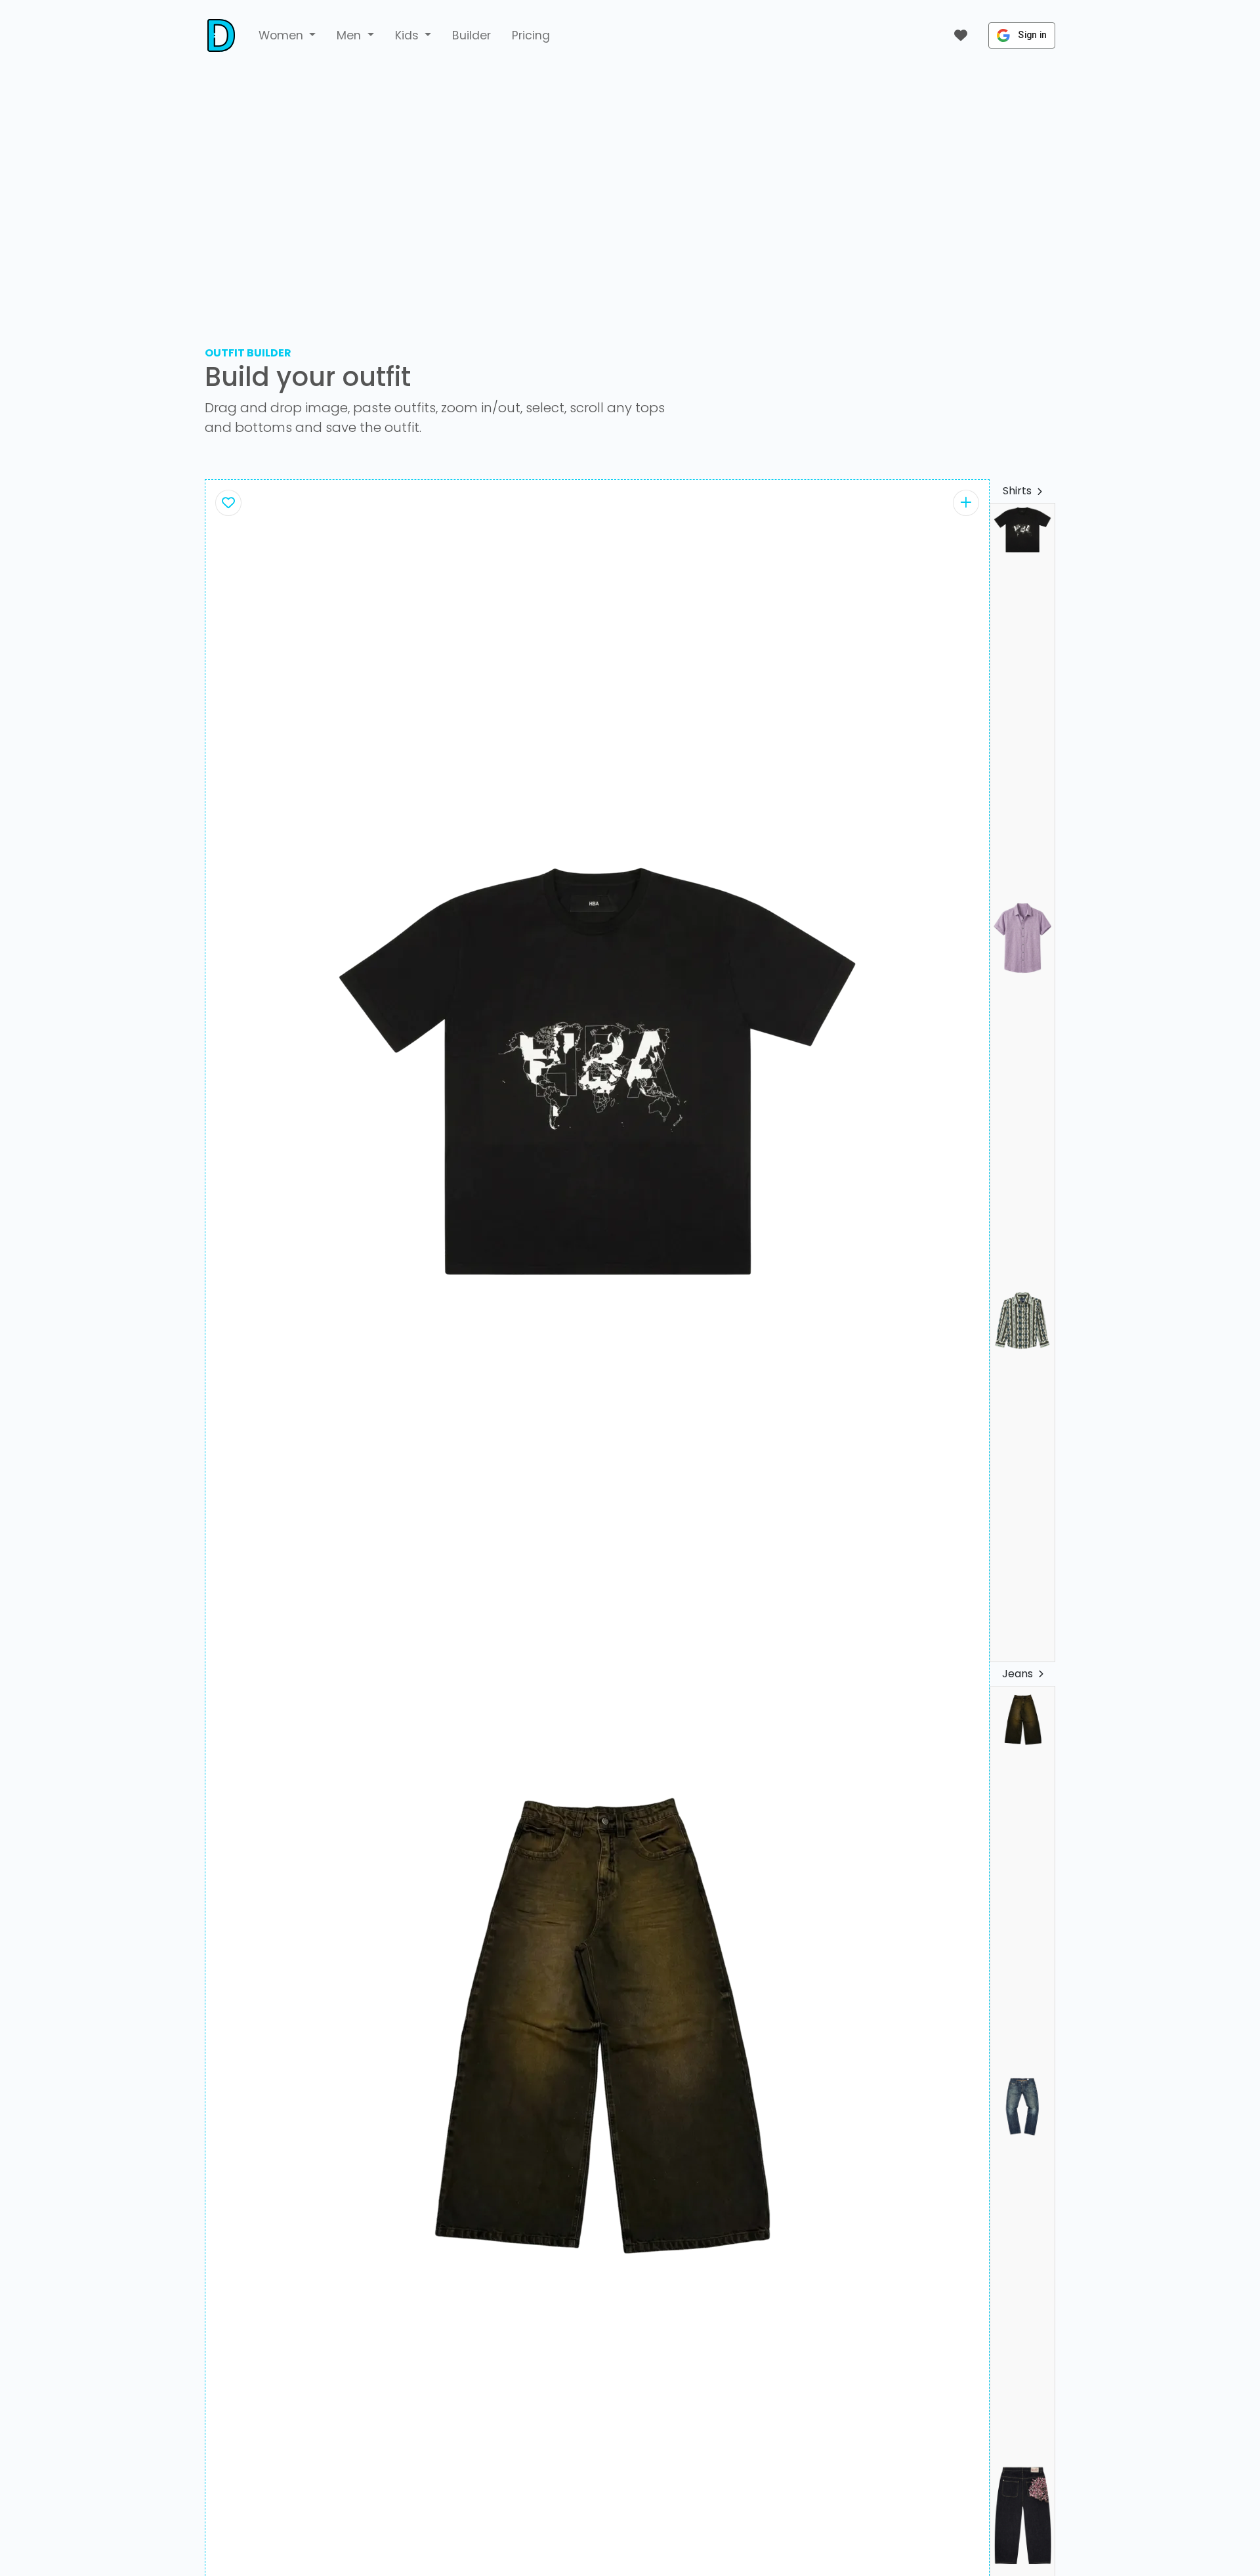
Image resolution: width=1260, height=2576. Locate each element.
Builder (472, 35)
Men (350, 35)
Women (283, 35)
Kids (409, 35)
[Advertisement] (630, 194)
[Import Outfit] (966, 503)
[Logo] (221, 35)
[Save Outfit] (228, 503)
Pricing (531, 35)
